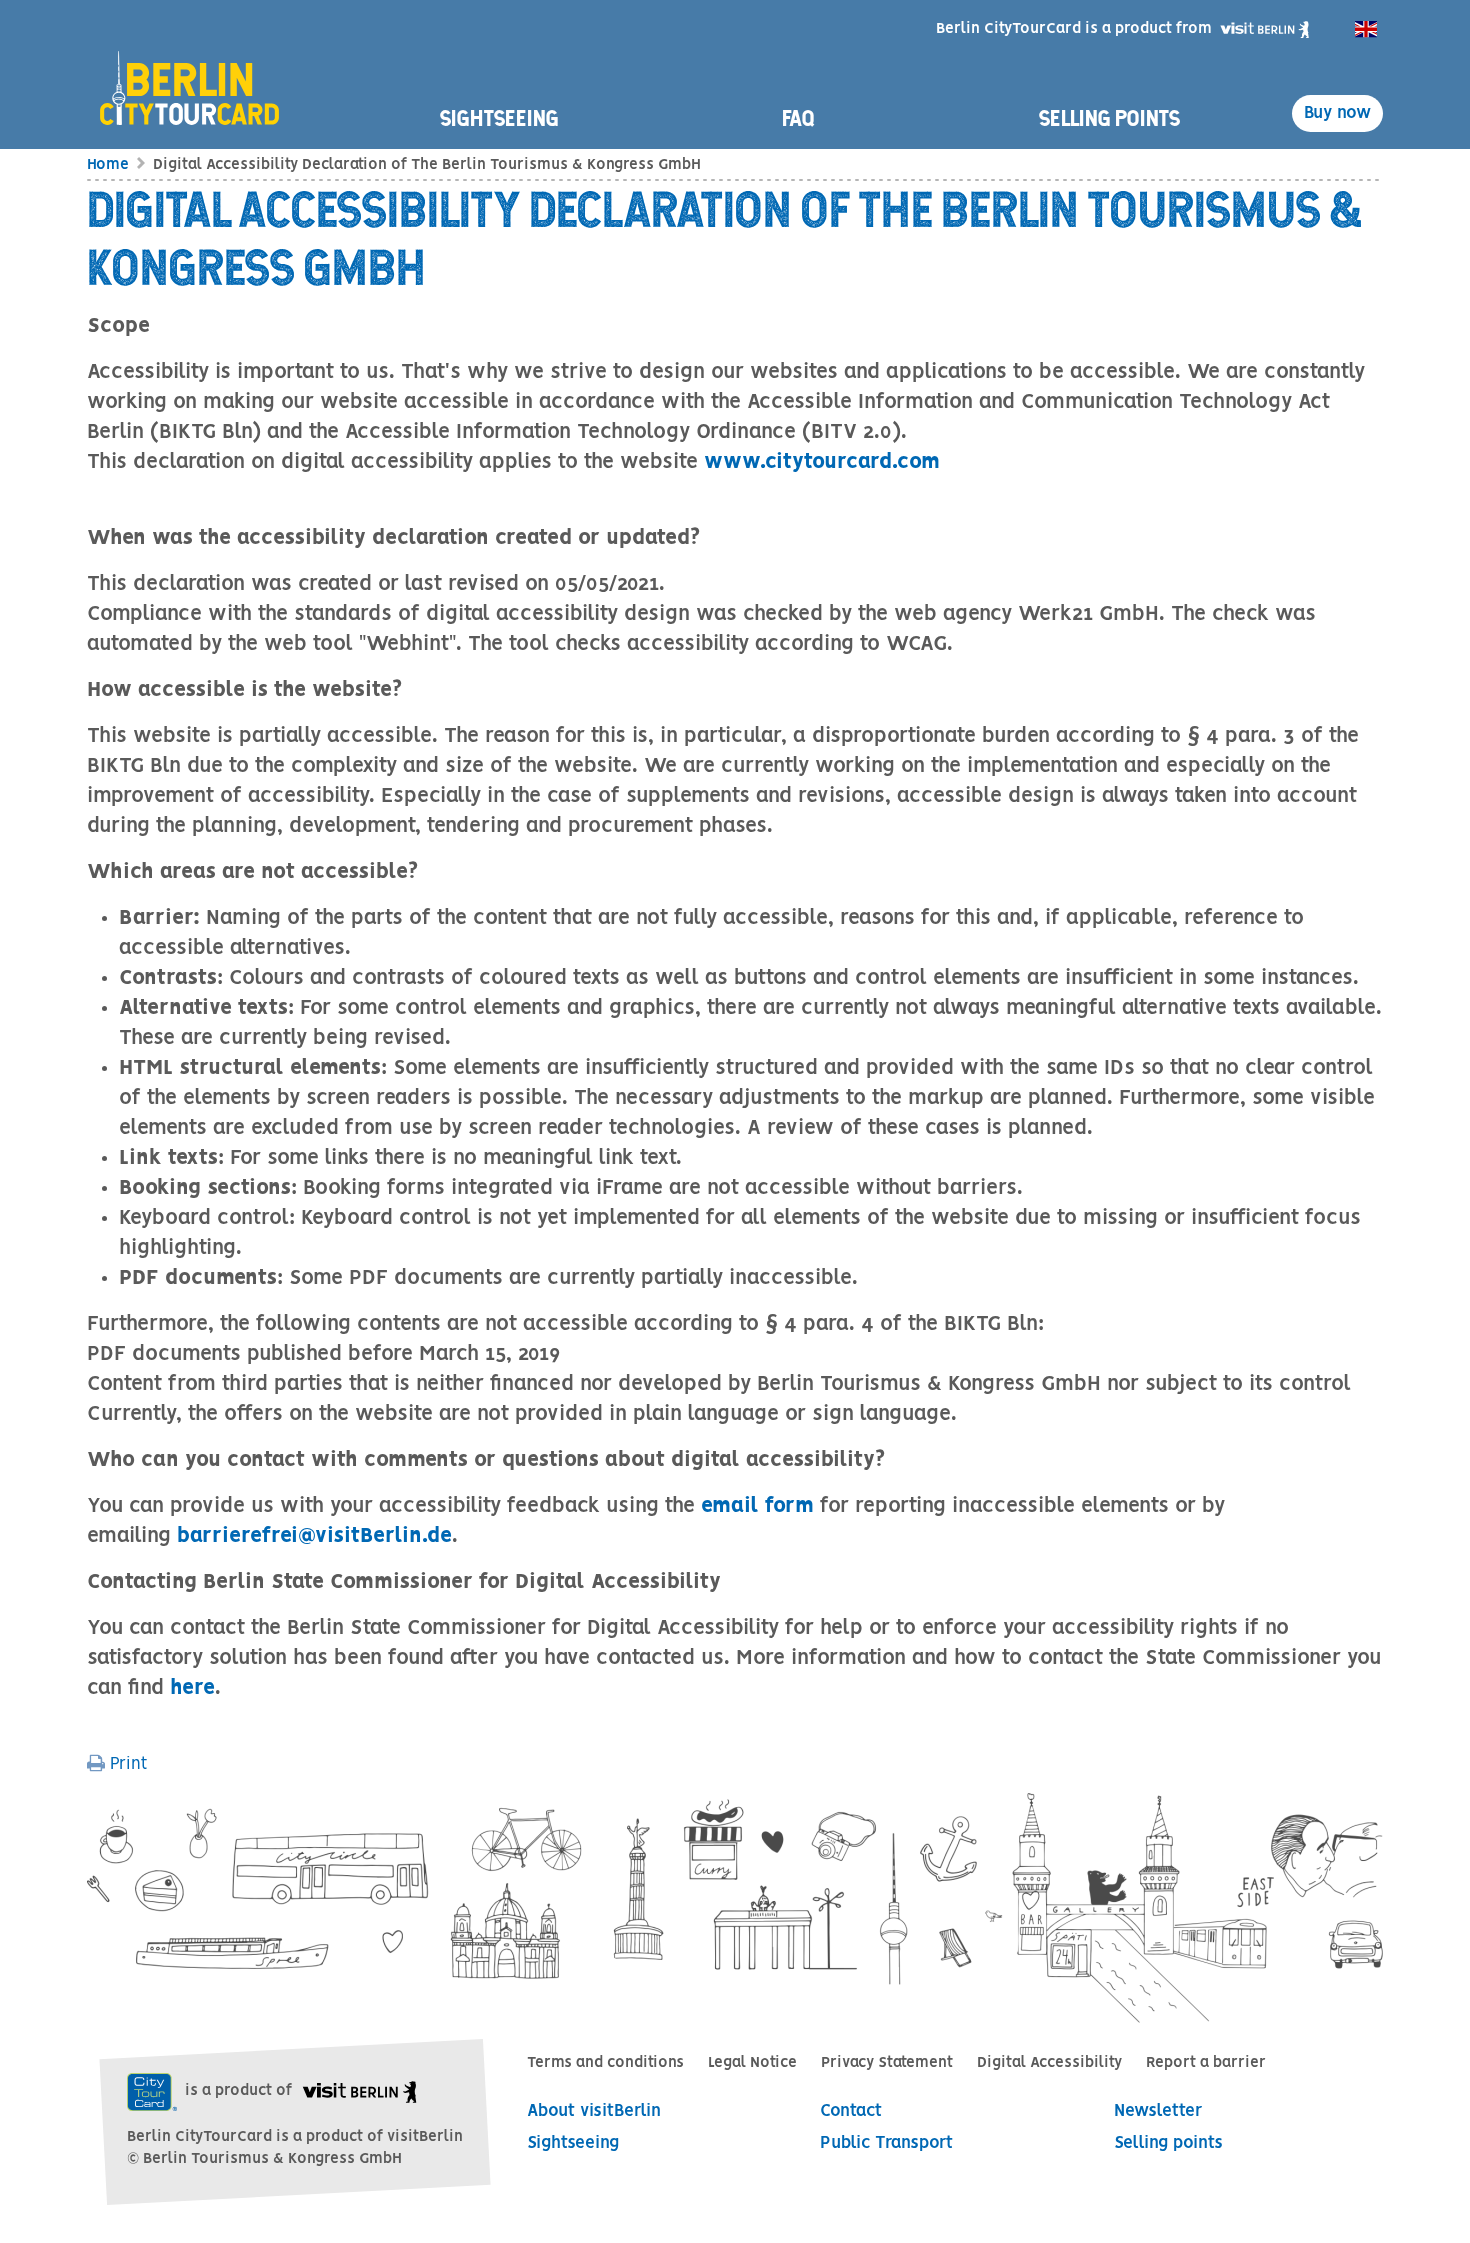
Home (108, 165)
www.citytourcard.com (822, 462)
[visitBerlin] (1264, 29)
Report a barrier (1206, 2063)
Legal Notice (752, 2063)
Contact (851, 2111)
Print (126, 1764)
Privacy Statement (887, 2063)
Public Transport (886, 2143)
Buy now (1337, 113)
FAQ (798, 118)
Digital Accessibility (1049, 2063)
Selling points (1109, 118)
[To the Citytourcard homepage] (197, 66)
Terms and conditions (605, 2063)
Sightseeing (499, 118)
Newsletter (1158, 2111)
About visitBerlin (594, 2111)
